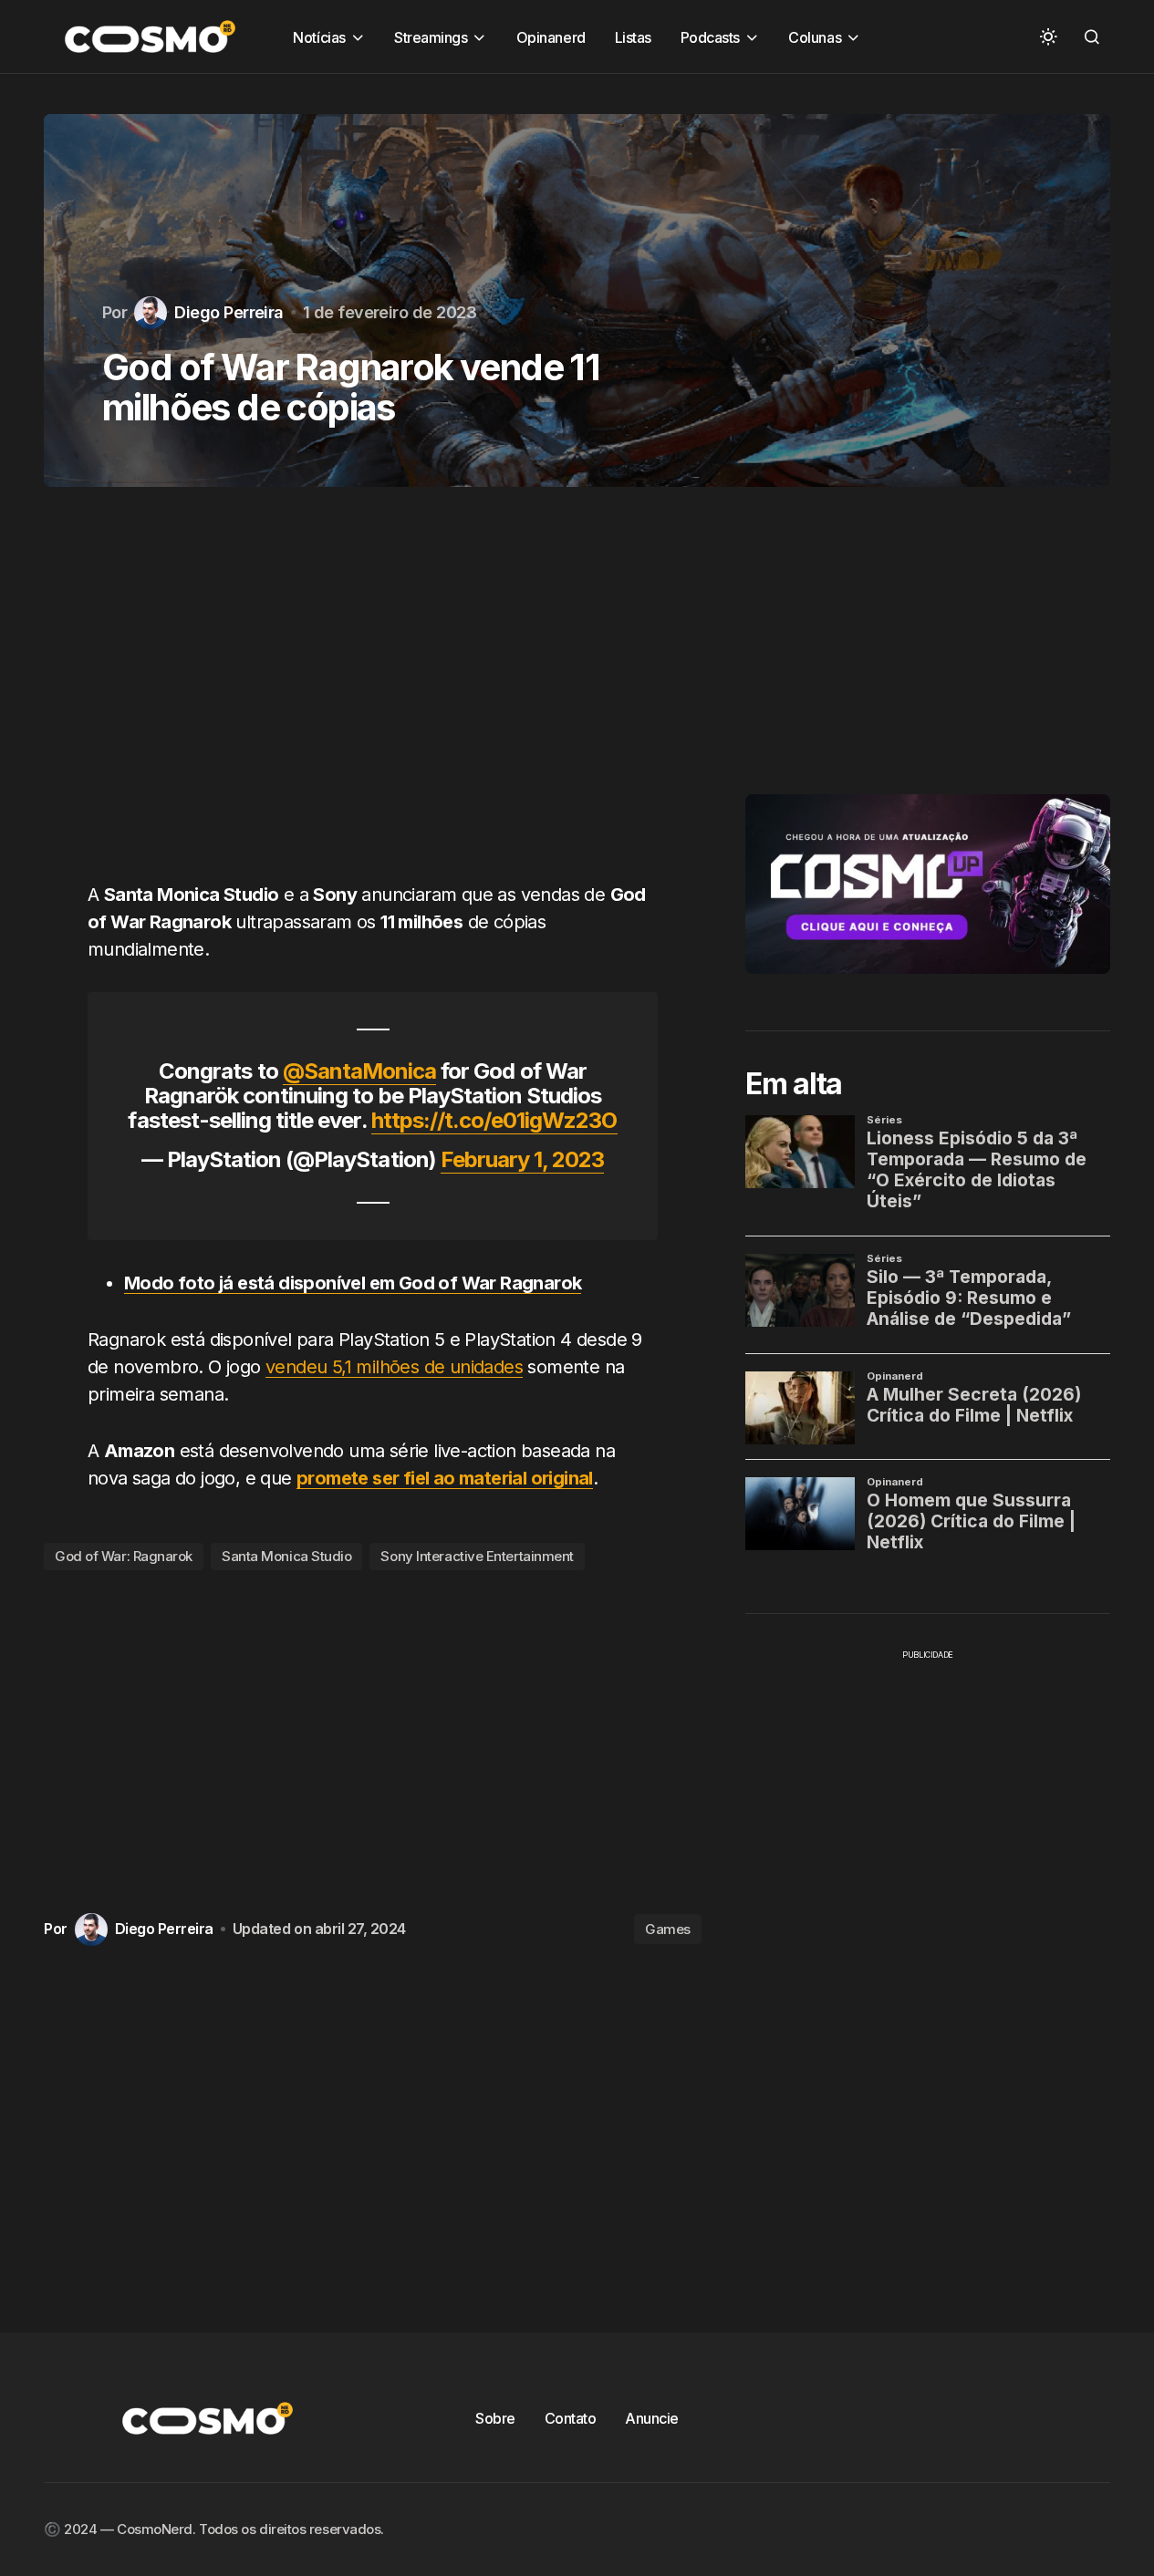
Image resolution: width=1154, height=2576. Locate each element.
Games (668, 1929)
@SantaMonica (359, 1071)
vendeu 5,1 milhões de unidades (394, 1367)
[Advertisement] (373, 695)
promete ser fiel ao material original (445, 1478)
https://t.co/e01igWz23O (494, 1120)
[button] (1048, 36)
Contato (571, 2418)
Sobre (495, 2418)
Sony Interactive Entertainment (477, 1556)
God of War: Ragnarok (124, 1556)
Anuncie (652, 2418)
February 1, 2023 (523, 1159)
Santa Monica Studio (286, 1556)
